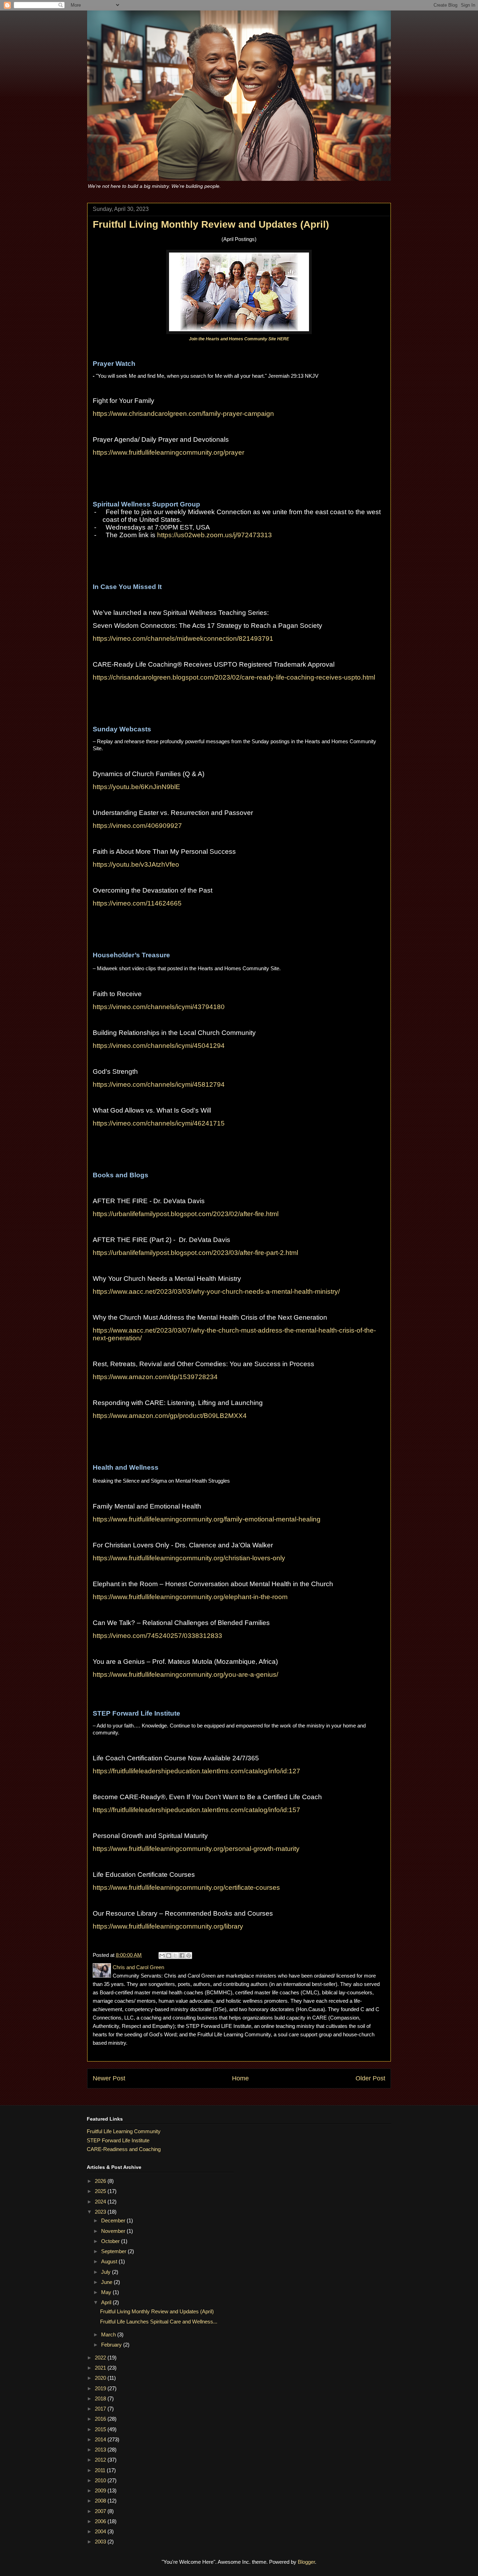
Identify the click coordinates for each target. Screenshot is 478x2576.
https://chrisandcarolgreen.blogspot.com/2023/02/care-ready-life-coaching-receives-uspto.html (234, 677)
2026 (101, 2181)
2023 (101, 2212)
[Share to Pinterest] (189, 1956)
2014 (101, 2439)
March (109, 2334)
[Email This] (162, 1956)
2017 (101, 2409)
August (110, 2261)
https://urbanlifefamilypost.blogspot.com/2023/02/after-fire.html (186, 1214)
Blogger (306, 2562)
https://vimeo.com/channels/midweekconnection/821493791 (183, 638)
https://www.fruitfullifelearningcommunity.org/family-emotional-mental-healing (207, 1519)
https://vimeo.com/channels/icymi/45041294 (159, 1046)
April (107, 2302)
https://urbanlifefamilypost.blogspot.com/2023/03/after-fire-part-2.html (195, 1253)
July (107, 2272)
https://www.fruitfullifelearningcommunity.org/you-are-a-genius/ (185, 1674)
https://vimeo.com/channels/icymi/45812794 (159, 1084)
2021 (101, 2368)
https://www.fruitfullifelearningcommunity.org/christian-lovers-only (189, 1558)
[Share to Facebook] (182, 1956)
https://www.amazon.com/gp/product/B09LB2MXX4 (170, 1416)
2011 (101, 2470)
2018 (101, 2398)
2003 (101, 2542)
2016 (101, 2419)
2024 (101, 2202)
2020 (101, 2378)
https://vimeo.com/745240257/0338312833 (157, 1636)
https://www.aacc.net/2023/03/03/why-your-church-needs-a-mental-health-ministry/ (216, 1291)
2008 (101, 2501)
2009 (101, 2490)
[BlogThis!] (169, 1956)
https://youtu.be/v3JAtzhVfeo (136, 864)
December (114, 2220)
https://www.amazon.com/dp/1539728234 (155, 1377)
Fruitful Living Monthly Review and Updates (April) (157, 2311)
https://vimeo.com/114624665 (137, 903)
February (112, 2345)
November (114, 2231)
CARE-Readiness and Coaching (124, 2149)
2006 (101, 2521)
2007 (101, 2511)
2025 (101, 2191)
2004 (101, 2531)
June (107, 2282)
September (114, 2251)
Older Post (370, 2078)
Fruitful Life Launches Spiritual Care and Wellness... (159, 2322)
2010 (101, 2480)
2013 (101, 2450)
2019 (101, 2388)
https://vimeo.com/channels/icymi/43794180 (159, 1007)
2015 (101, 2429)
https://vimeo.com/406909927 (137, 826)
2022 (101, 2358)
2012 (101, 2460)
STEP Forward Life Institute (118, 2140)
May (107, 2292)
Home (240, 2078)
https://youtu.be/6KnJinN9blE (136, 787)
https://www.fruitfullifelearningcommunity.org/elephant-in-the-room (190, 1597)
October (111, 2241)
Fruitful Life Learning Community (124, 2131)
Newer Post (109, 2078)
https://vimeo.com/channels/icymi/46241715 (159, 1123)
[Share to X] (175, 1956)
